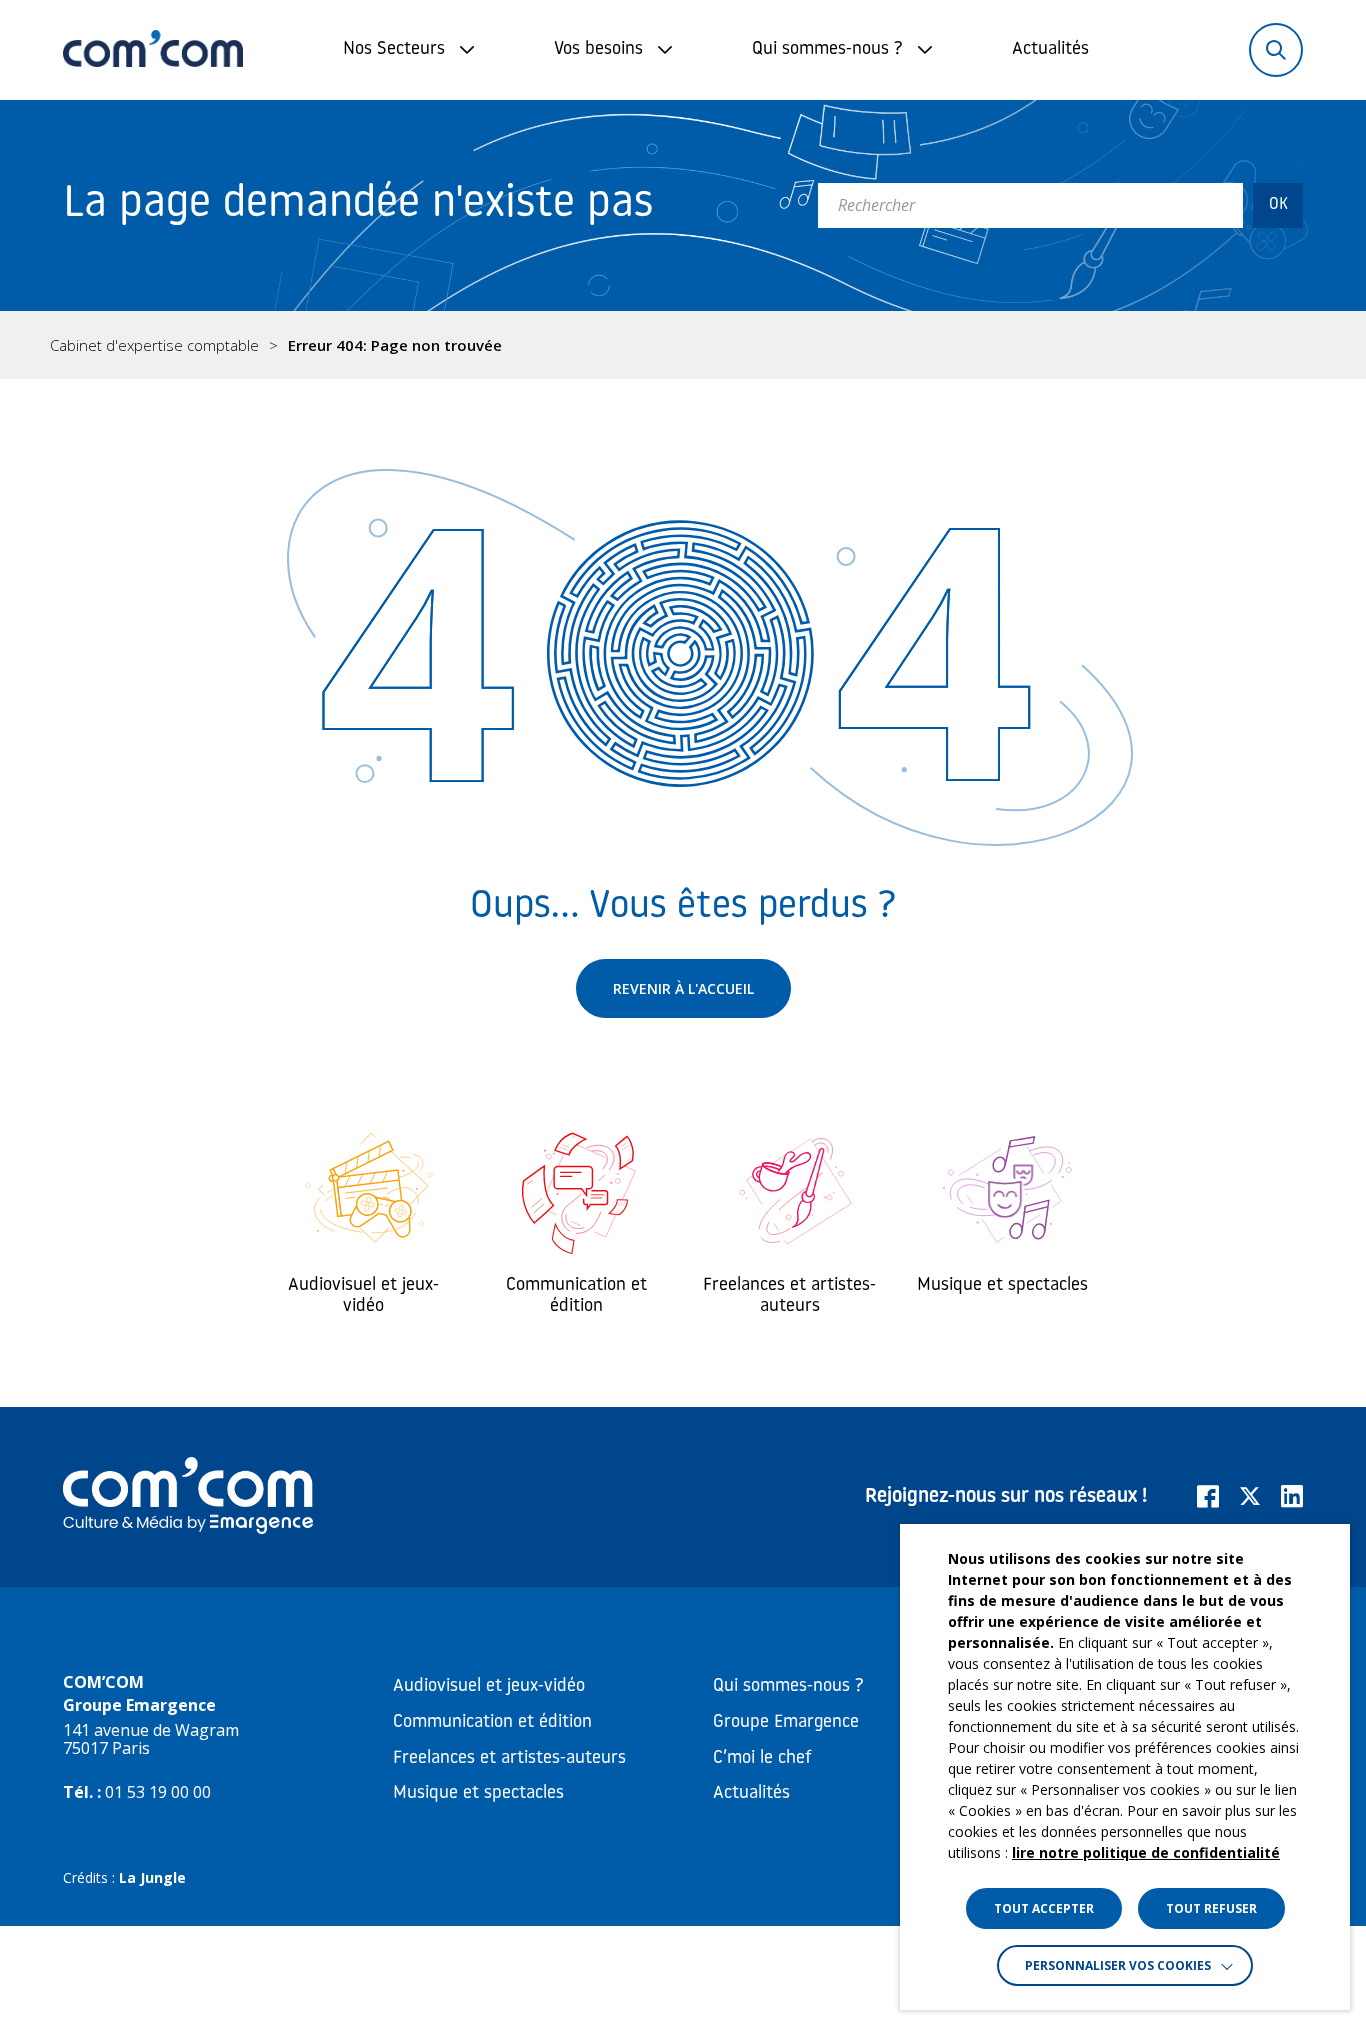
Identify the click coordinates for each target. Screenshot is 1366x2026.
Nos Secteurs (394, 50)
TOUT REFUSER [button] (1211, 1908)
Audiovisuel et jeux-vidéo (489, 1687)
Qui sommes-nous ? (827, 50)
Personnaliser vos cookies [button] (1118, 1965)
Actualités (1050, 50)
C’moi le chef (762, 1759)
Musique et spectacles (478, 1794)
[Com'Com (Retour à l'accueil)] (153, 50)
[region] (683, 345)
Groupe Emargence (786, 1723)
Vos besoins (598, 50)
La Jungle (152, 1877)
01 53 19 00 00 (158, 1792)
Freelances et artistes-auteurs (509, 1759)
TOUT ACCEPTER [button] (1044, 1908)
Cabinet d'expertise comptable (154, 345)
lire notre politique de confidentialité (1146, 1852)
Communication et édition (492, 1723)
